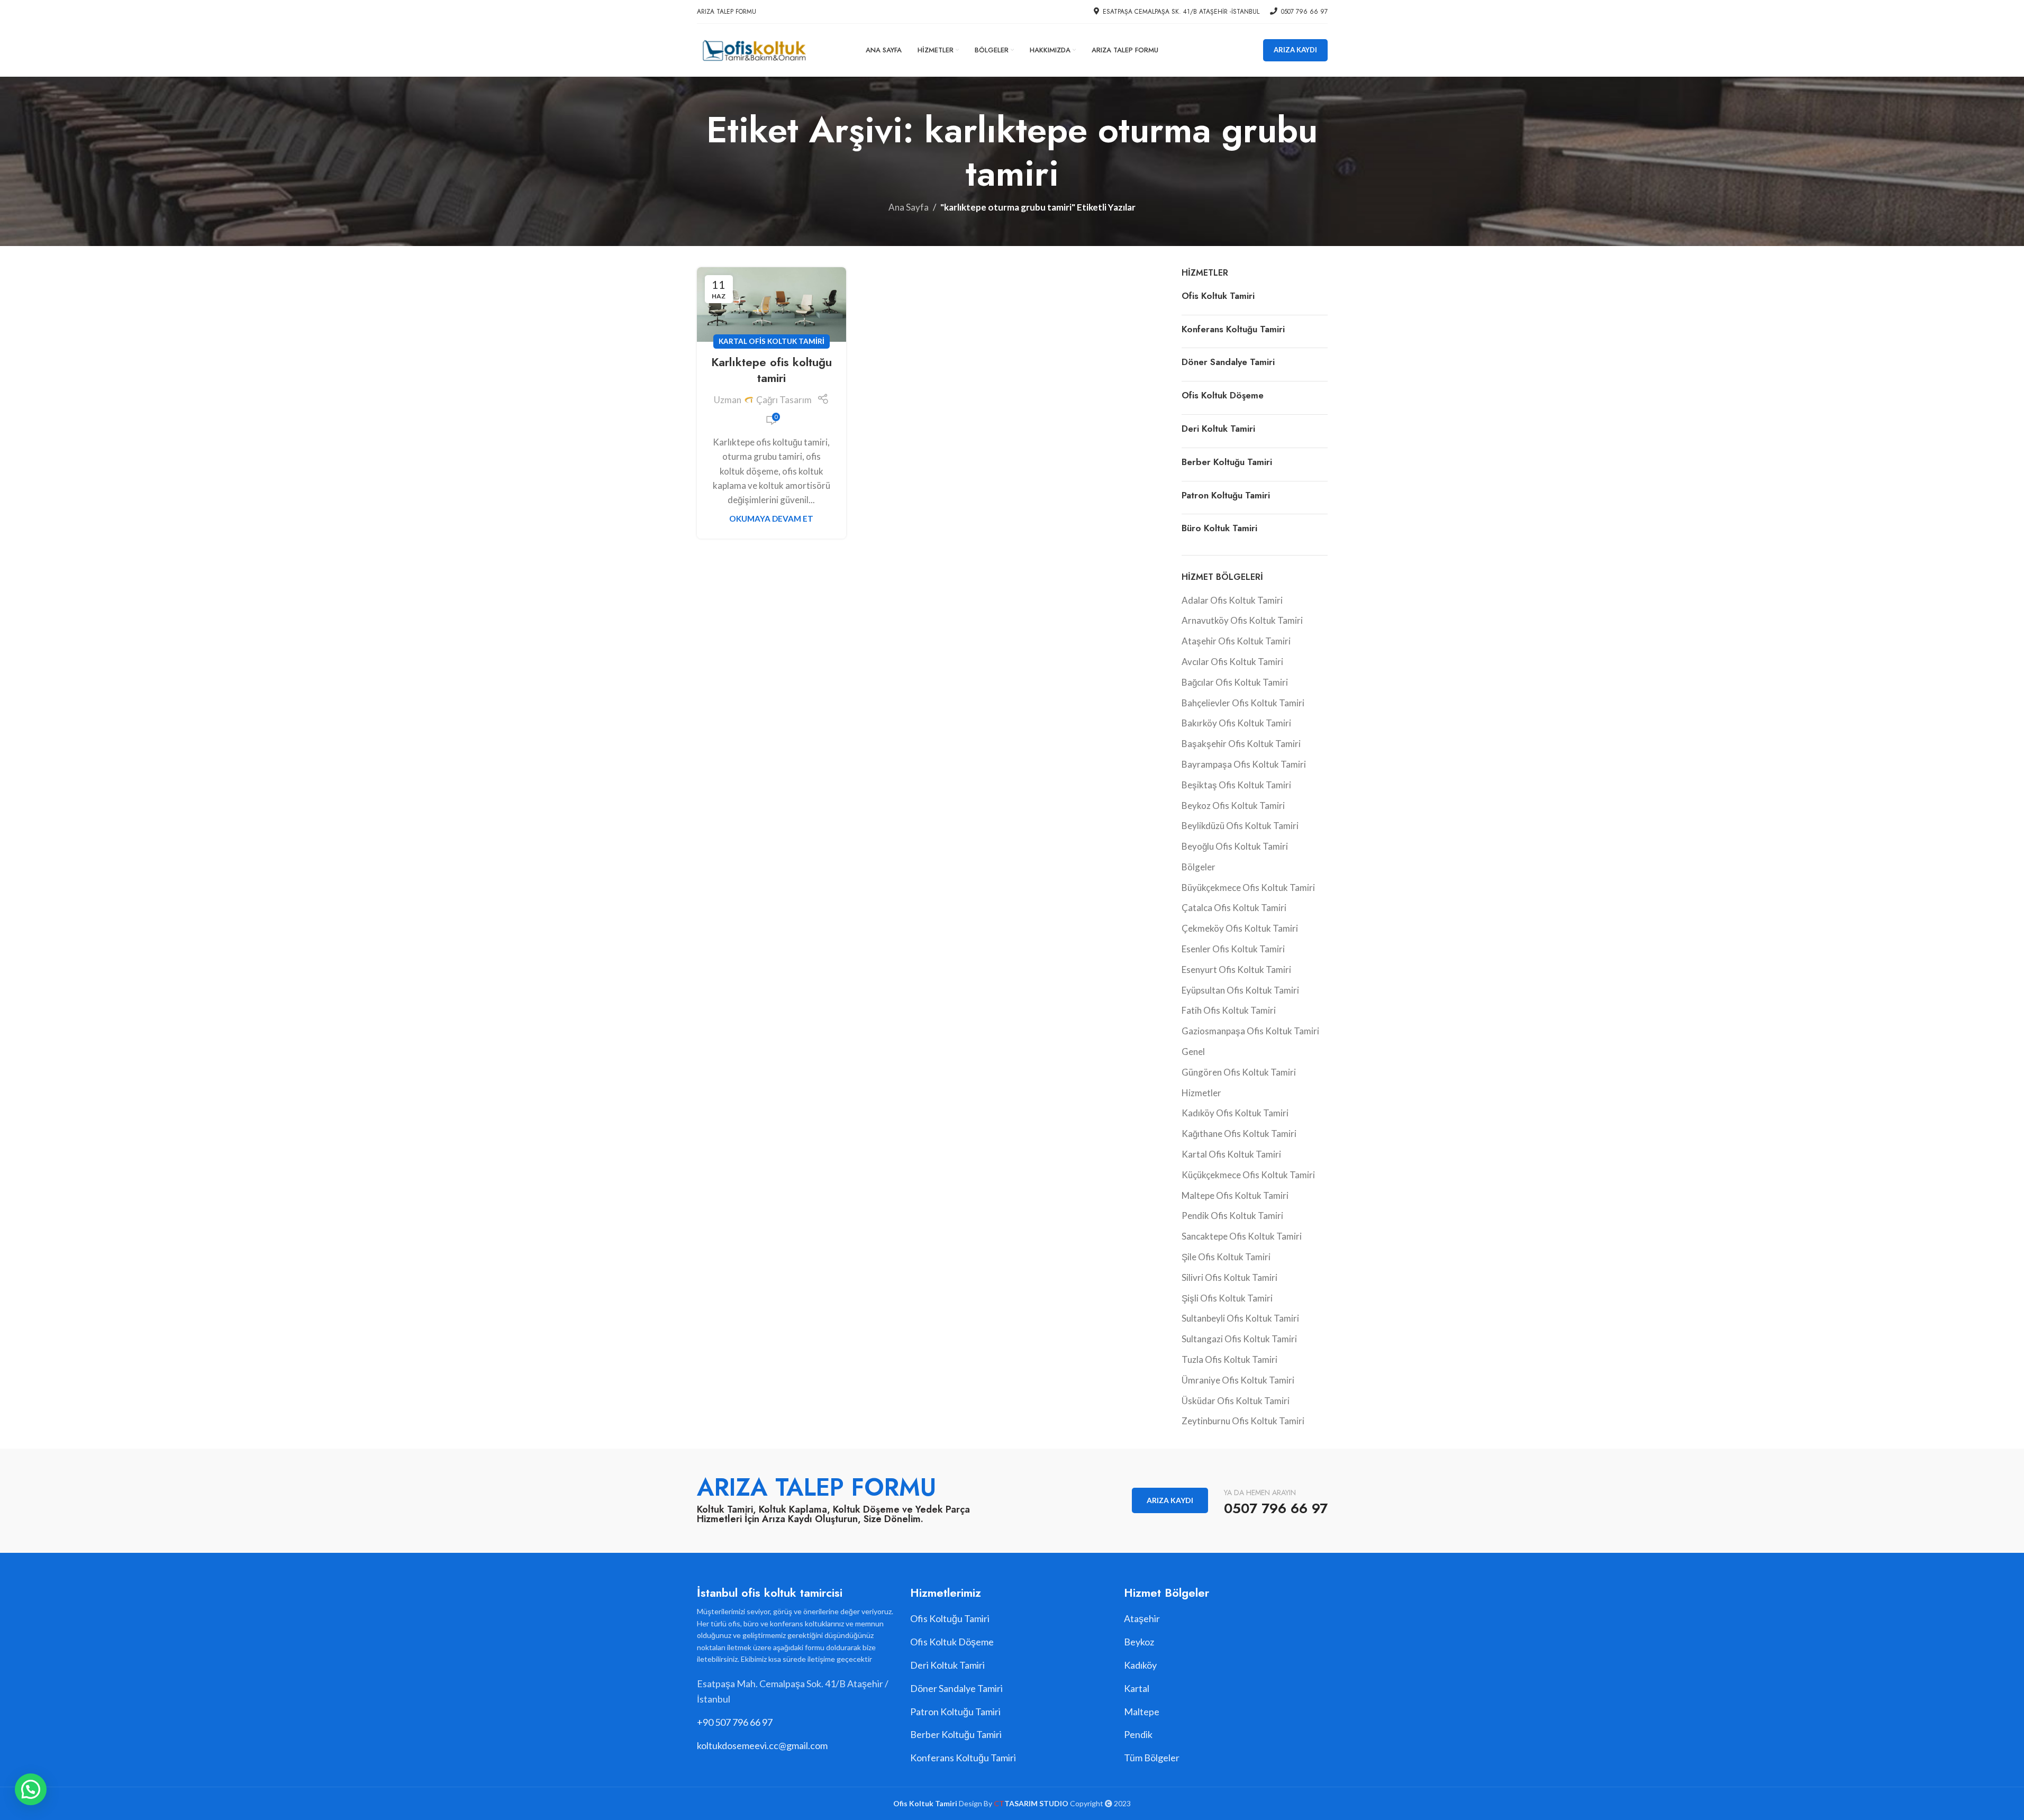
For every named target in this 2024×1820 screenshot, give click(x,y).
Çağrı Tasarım (784, 400)
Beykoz (1139, 1642)
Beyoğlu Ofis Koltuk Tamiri (1235, 846)
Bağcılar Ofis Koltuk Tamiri (1235, 682)
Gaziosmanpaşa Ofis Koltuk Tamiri (1250, 1031)
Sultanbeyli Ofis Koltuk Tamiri (1240, 1318)
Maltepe (1142, 1712)
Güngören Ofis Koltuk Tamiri (1239, 1072)
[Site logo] (754, 49)
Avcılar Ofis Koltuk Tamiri (1232, 662)
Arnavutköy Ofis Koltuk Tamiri (1242, 620)
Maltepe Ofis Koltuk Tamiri (1235, 1195)
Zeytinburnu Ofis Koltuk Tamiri (1243, 1421)
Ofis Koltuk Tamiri (1218, 296)
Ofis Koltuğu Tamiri (950, 1618)
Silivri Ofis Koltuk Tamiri (1229, 1277)
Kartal (1137, 1688)
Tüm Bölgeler (1152, 1758)
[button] (31, 1789)
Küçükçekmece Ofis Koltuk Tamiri (1248, 1175)
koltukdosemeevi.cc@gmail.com (762, 1745)
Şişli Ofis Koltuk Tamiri (1227, 1298)
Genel (1193, 1052)
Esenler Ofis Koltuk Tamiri (1233, 949)
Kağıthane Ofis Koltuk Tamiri (1239, 1134)
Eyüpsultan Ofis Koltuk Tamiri (1240, 990)
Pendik (1138, 1734)
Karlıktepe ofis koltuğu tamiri (772, 370)
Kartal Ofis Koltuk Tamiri (772, 341)
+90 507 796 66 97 (735, 1722)
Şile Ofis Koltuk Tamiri (1226, 1257)
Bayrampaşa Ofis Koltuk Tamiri (1244, 764)
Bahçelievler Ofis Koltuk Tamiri (1243, 703)
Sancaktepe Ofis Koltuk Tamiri (1242, 1236)
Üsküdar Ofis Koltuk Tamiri (1236, 1401)
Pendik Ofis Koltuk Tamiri (1232, 1216)
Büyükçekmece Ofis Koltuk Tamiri (1248, 888)
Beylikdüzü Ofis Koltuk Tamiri (1240, 826)
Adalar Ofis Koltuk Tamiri (1232, 600)
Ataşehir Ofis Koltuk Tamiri (1236, 641)
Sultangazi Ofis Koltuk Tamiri (1239, 1339)
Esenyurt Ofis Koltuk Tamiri (1236, 970)
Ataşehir (1142, 1618)
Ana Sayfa (909, 207)
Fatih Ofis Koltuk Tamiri (1229, 1010)
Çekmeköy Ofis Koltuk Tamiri (1240, 928)
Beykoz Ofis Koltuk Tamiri (1233, 806)
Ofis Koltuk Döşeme (1223, 395)
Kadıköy (1140, 1665)
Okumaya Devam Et (771, 518)
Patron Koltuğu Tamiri (1226, 495)
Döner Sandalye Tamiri (1228, 362)
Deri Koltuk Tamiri (1218, 429)
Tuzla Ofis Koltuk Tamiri (1229, 1359)
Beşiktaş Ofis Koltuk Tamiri (1236, 785)
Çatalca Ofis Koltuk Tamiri (1234, 908)
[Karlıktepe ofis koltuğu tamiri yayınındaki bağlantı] (772, 304)
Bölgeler (1199, 867)
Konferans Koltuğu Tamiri (1233, 329)
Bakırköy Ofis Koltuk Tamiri (1236, 723)
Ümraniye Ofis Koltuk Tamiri (1238, 1380)
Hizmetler (1201, 1093)
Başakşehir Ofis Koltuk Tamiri (1241, 744)
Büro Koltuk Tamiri (1219, 528)
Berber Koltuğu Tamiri (1227, 462)
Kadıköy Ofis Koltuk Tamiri (1235, 1113)
